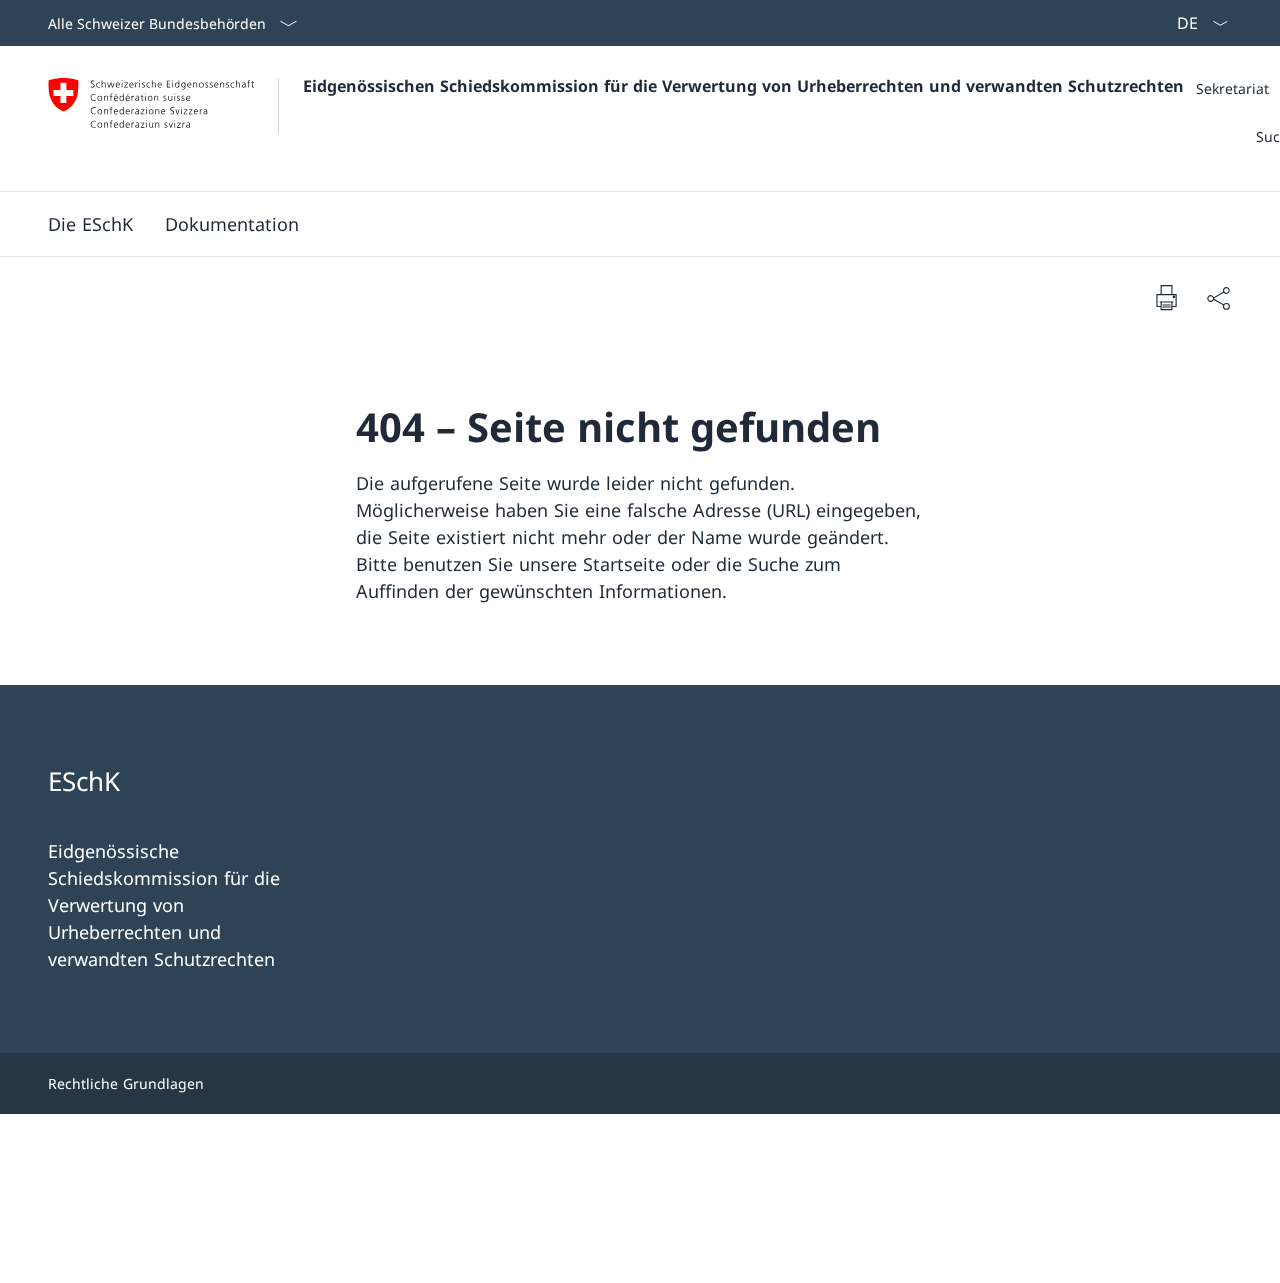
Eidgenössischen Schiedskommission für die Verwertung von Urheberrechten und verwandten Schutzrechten (743, 86)
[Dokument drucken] (1166, 297)
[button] (90, 224)
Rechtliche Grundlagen (126, 1083)
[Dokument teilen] (1218, 297)
